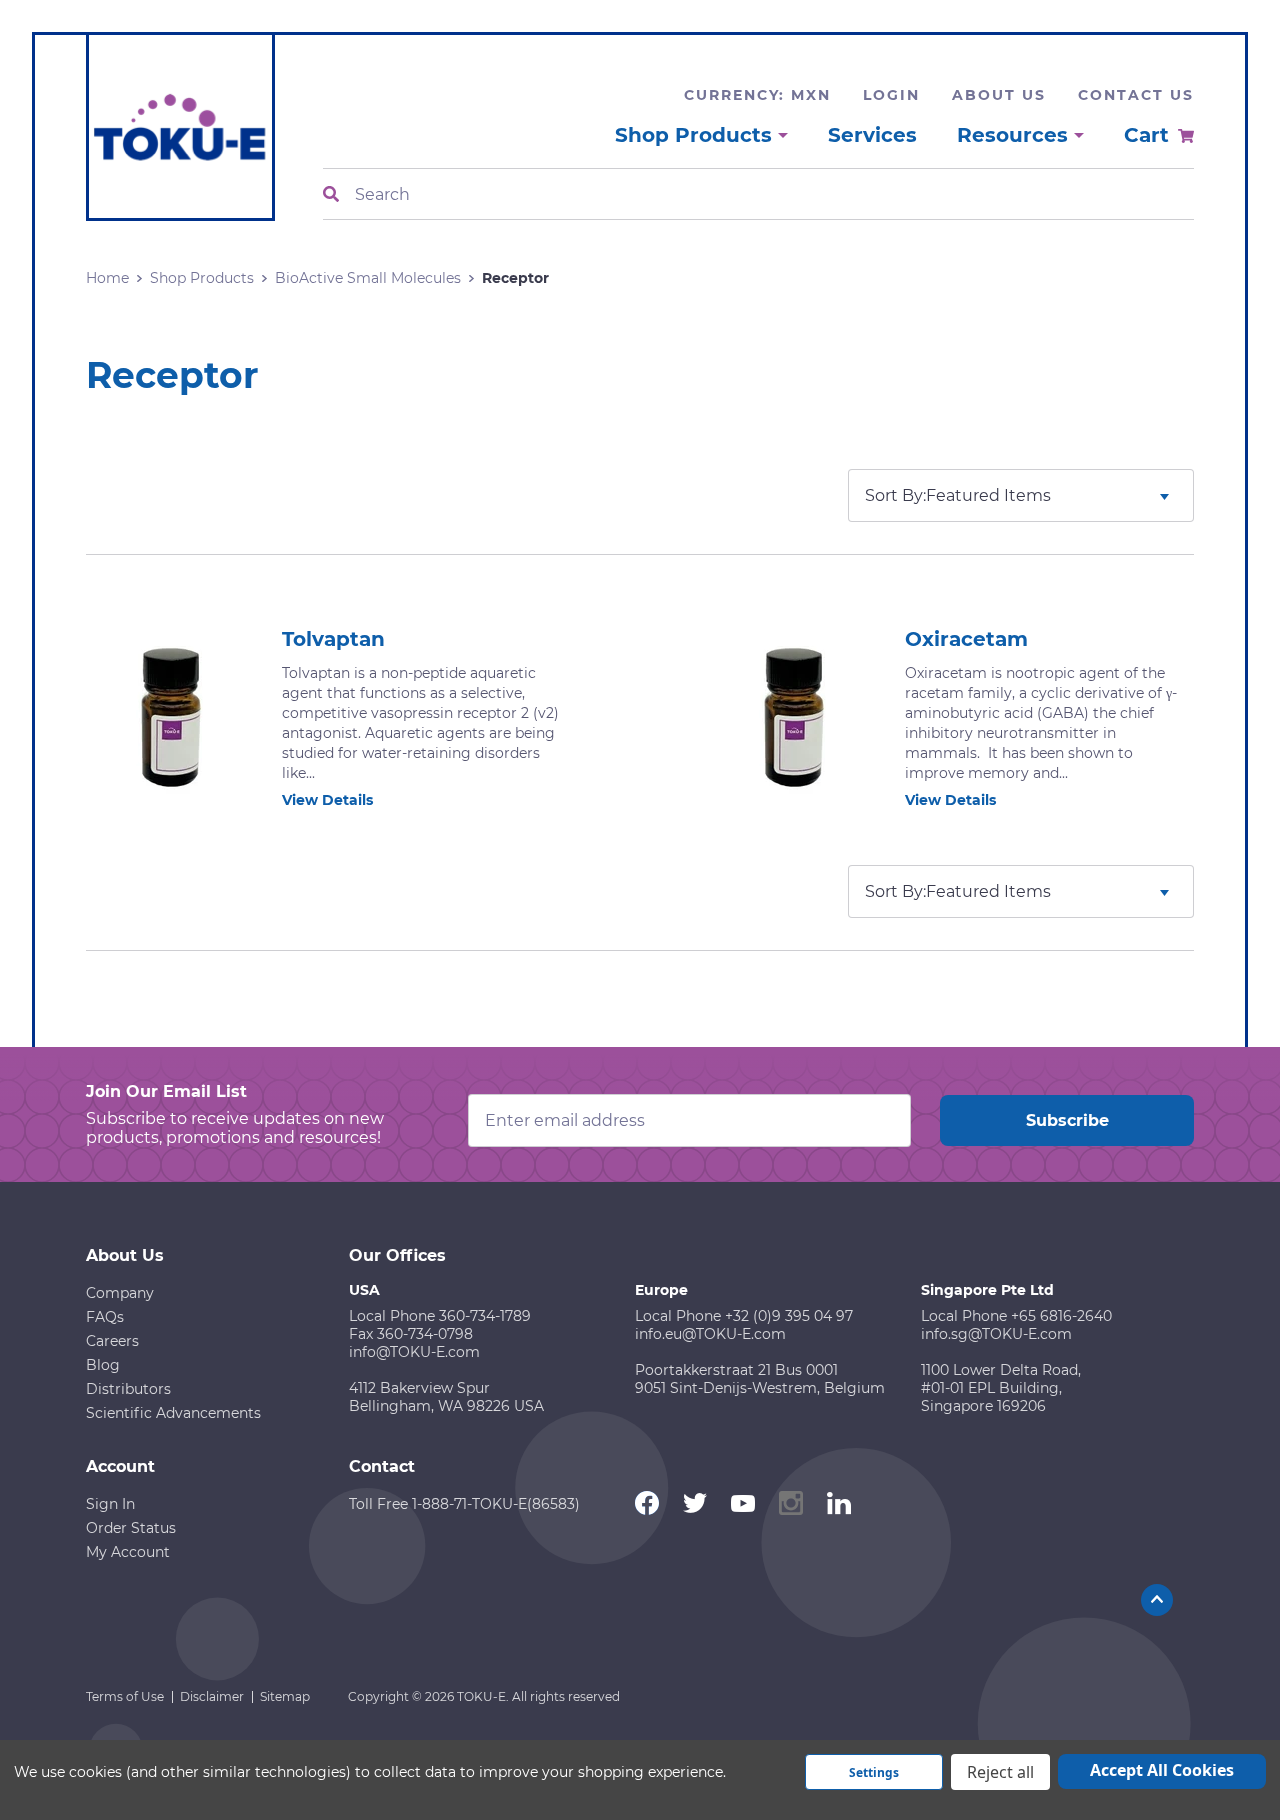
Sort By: (895, 495)
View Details (327, 800)
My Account (128, 1552)
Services (872, 135)
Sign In (110, 1504)
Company (120, 1293)
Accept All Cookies (1162, 1770)
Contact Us (1136, 95)
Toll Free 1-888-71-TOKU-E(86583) (464, 1504)
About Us (999, 95)
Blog (103, 1365)
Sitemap (285, 1696)
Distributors (128, 1389)
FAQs (105, 1317)
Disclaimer (212, 1696)
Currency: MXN (757, 95)
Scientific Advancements (173, 1413)
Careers (112, 1341)
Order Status (131, 1528)
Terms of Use (125, 1696)
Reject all (1000, 1772)
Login (891, 95)
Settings (874, 1772)
